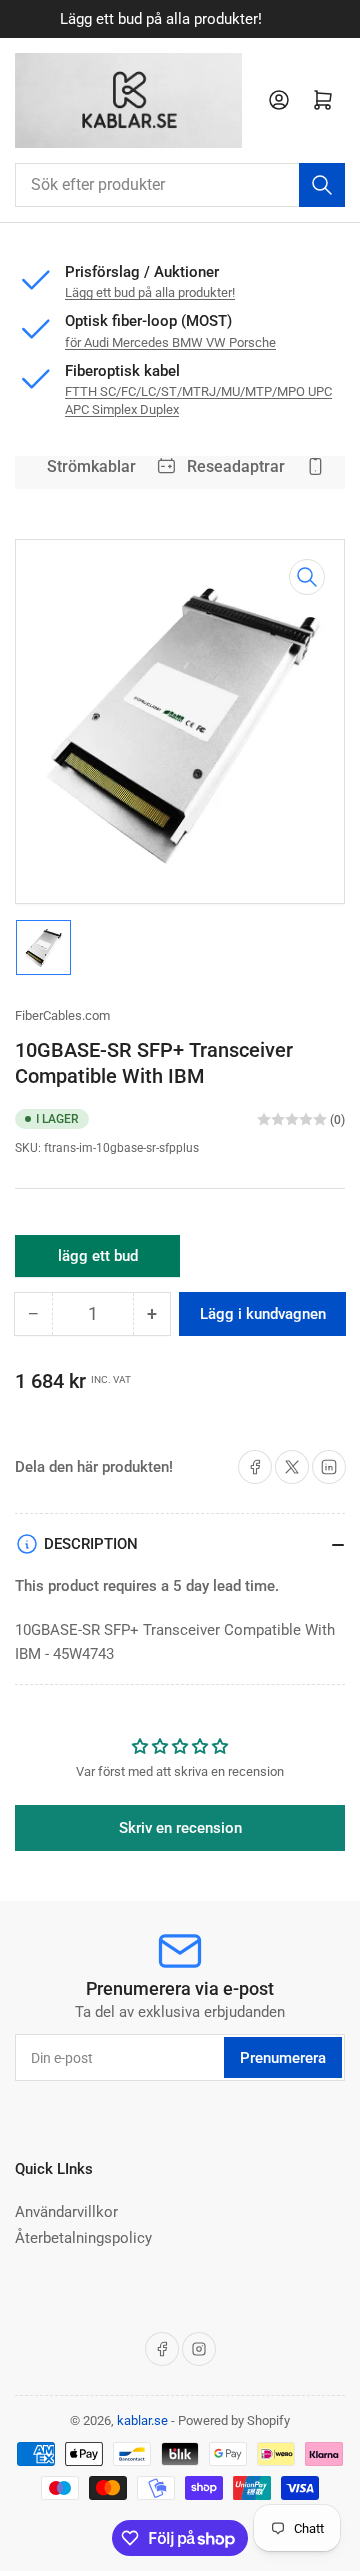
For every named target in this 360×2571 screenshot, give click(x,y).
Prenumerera (283, 2058)
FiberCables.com (62, 1015)
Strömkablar (86, 466)
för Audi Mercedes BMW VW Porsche (170, 342)
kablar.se (142, 2420)
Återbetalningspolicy (83, 2238)
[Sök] (322, 185)
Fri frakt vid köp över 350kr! (230, 19)
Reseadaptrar (231, 466)
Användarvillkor (66, 2212)
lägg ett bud (98, 1262)
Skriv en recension (180, 1828)
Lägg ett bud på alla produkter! (150, 292)
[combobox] (180, 185)
